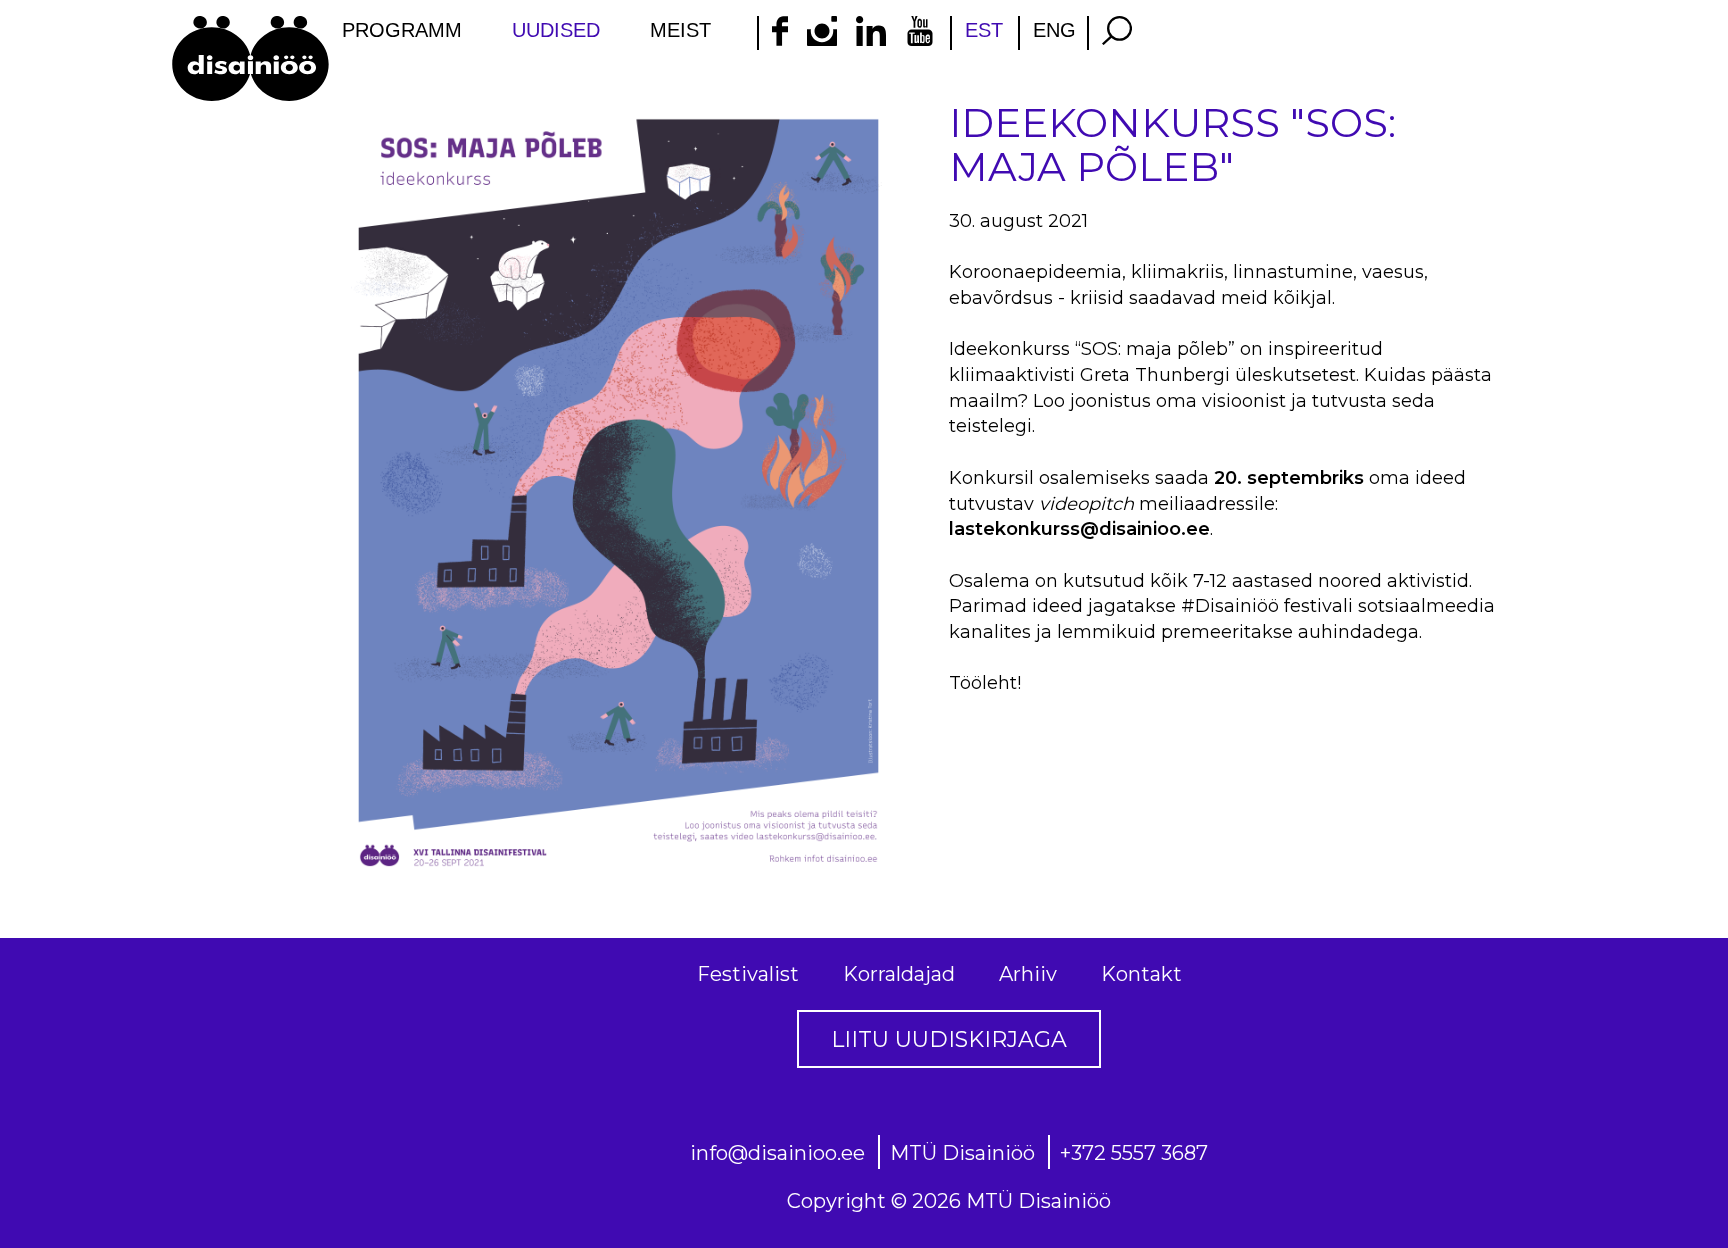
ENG (1054, 30)
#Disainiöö (1230, 606)
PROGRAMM (402, 30)
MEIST (680, 30)
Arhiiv (1028, 974)
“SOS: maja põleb (1151, 349)
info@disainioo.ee (777, 1153)
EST (984, 30)
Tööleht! (985, 683)
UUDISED (556, 30)
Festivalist (748, 974)
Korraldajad (899, 974)
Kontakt (1141, 974)
